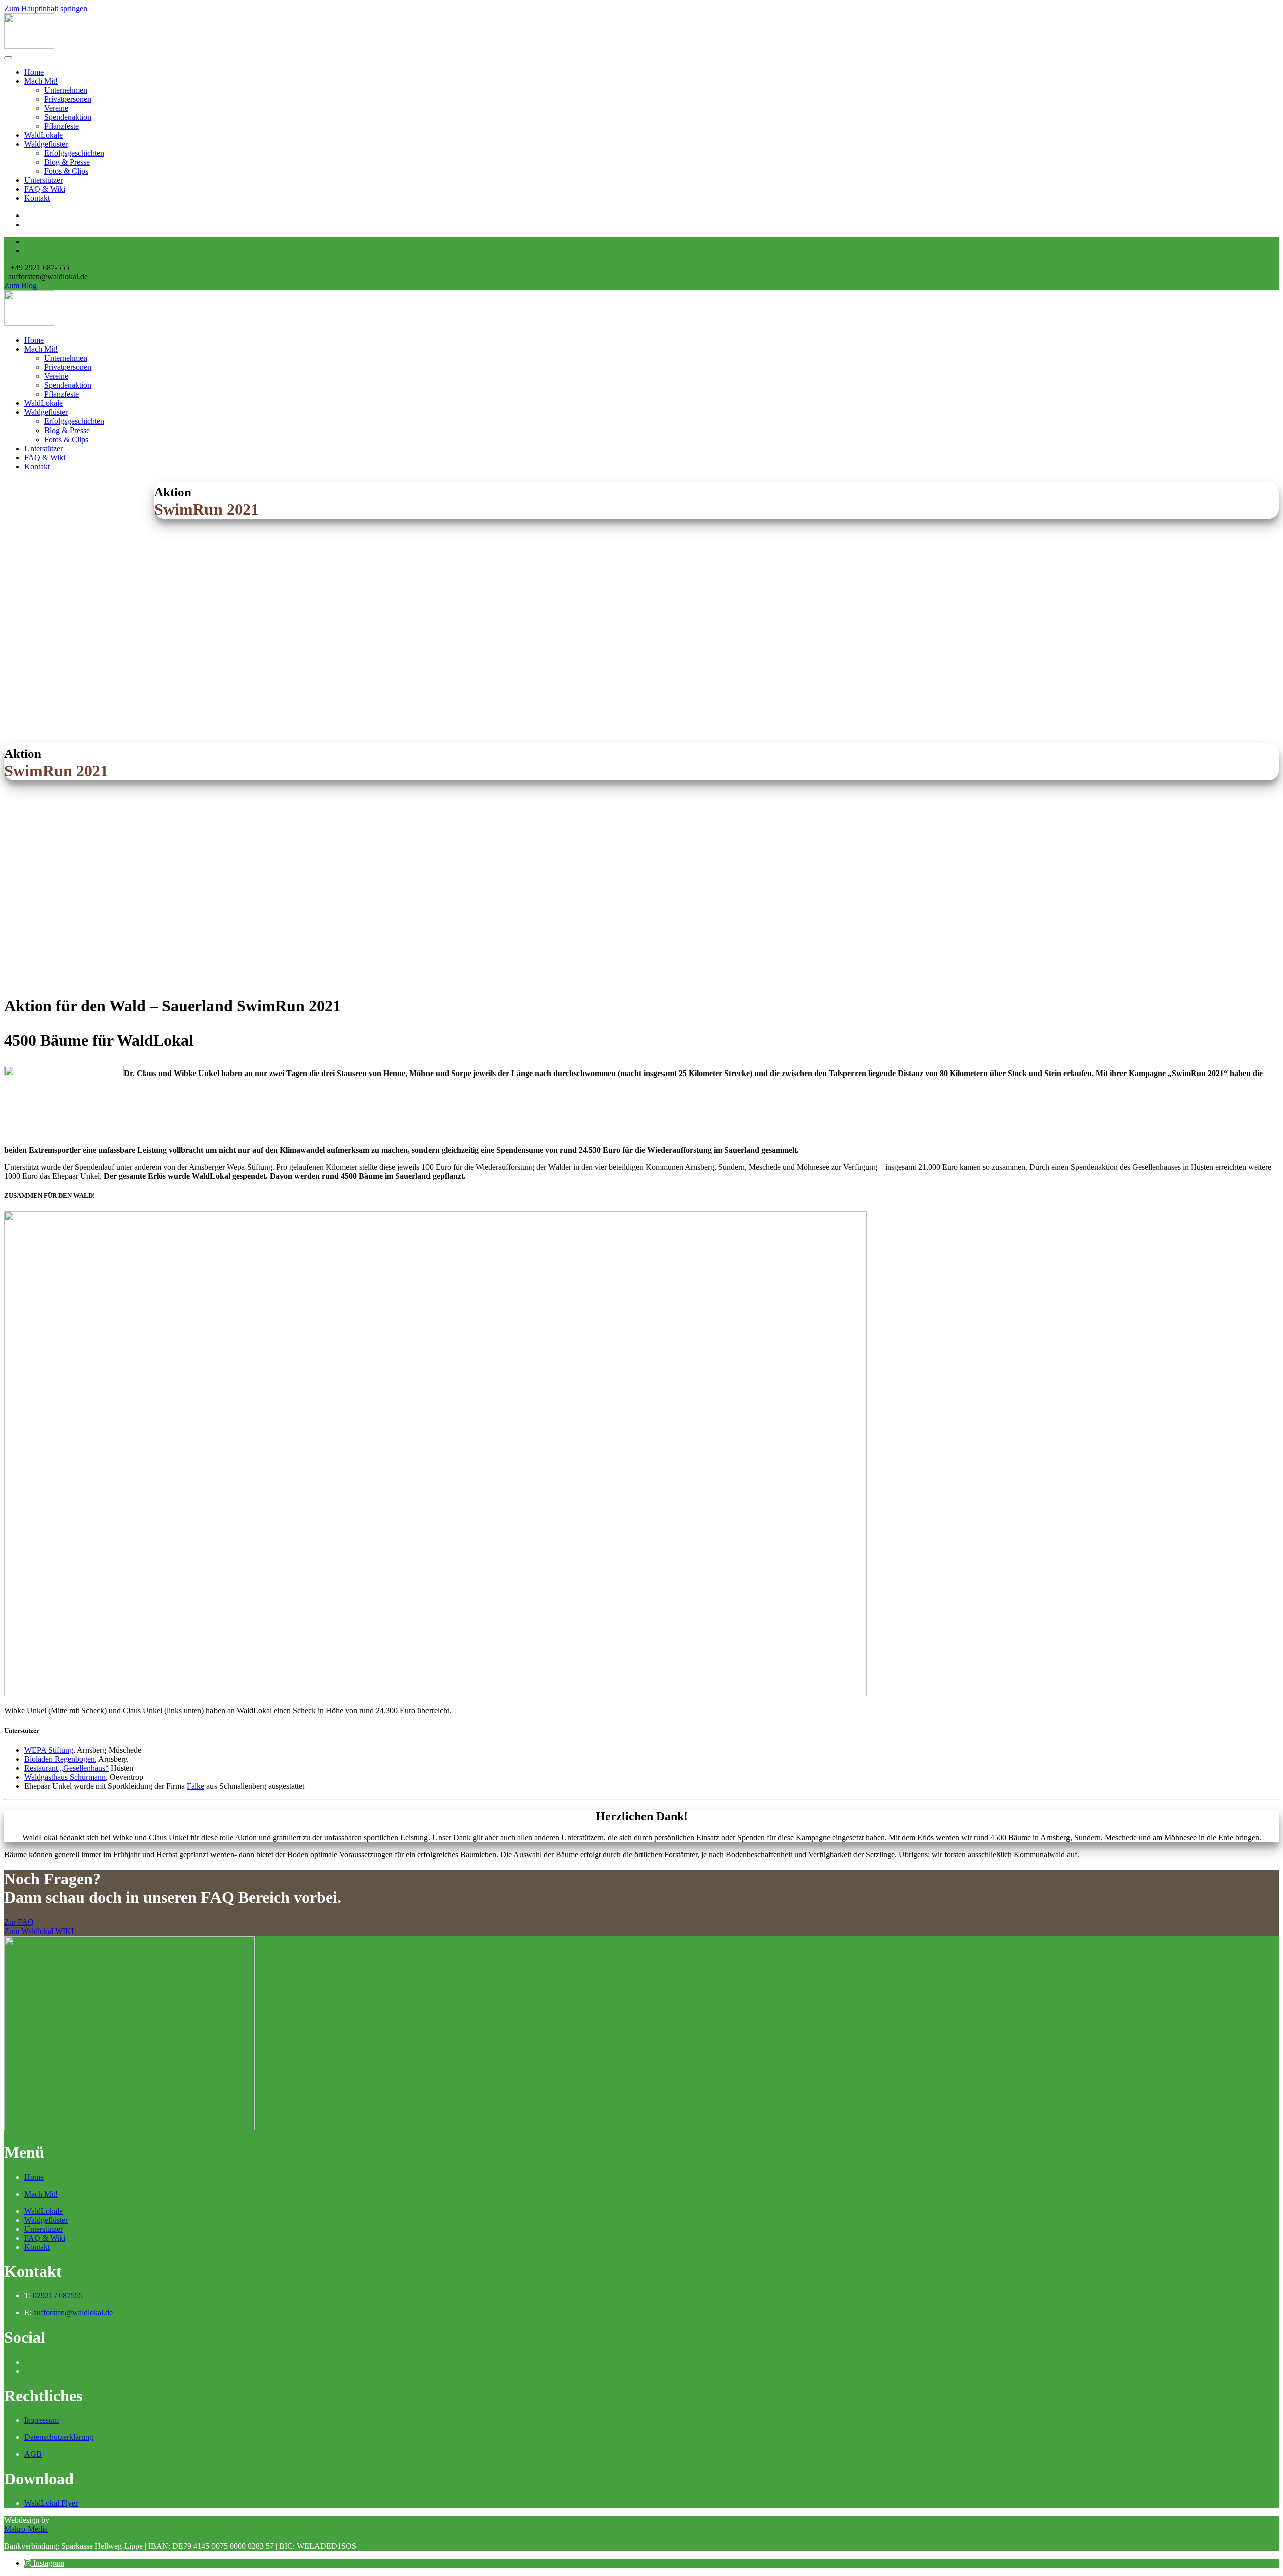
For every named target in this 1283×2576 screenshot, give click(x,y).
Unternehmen (66, 90)
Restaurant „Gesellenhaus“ (66, 1768)
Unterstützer (43, 180)
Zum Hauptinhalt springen (46, 8)
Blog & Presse (67, 162)
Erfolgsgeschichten (74, 153)
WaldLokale (43, 135)
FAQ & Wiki (45, 189)
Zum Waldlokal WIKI (39, 1931)
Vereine (56, 108)
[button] (44, 2563)
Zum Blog (20, 285)
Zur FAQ (19, 1922)
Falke (196, 1786)
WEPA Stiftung (49, 1750)
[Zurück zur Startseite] (29, 46)
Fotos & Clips (66, 171)
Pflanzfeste (61, 126)
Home (34, 72)
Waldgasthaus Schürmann (65, 1777)
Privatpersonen (68, 99)
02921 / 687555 (58, 2296)
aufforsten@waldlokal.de (73, 2313)
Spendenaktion (68, 117)
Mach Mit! (41, 81)
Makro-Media (26, 2529)
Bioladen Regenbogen (59, 1759)
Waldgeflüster (46, 144)
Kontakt (37, 198)
